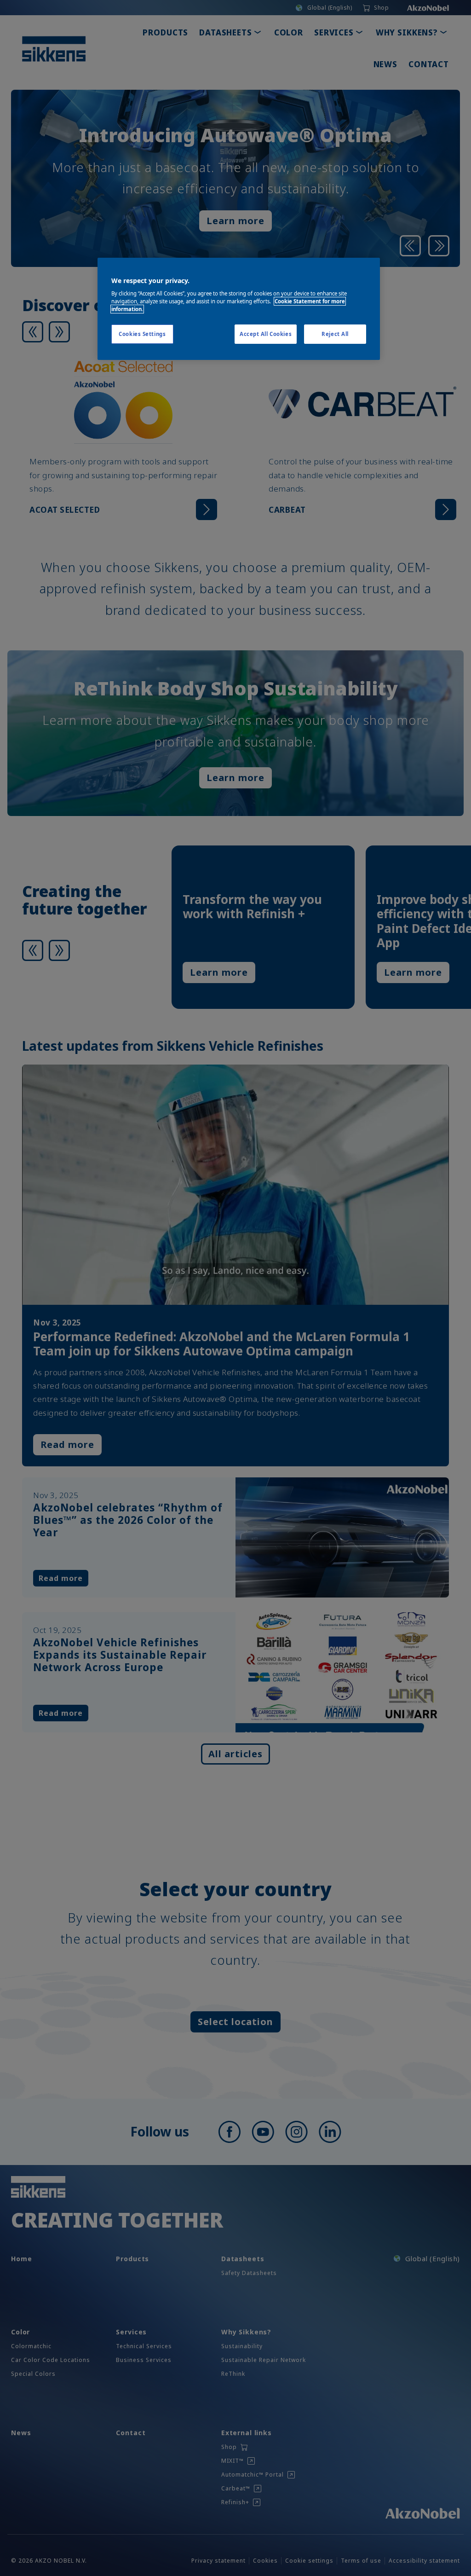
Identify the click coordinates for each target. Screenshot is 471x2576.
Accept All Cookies (266, 334)
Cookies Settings (142, 334)
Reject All (335, 334)
